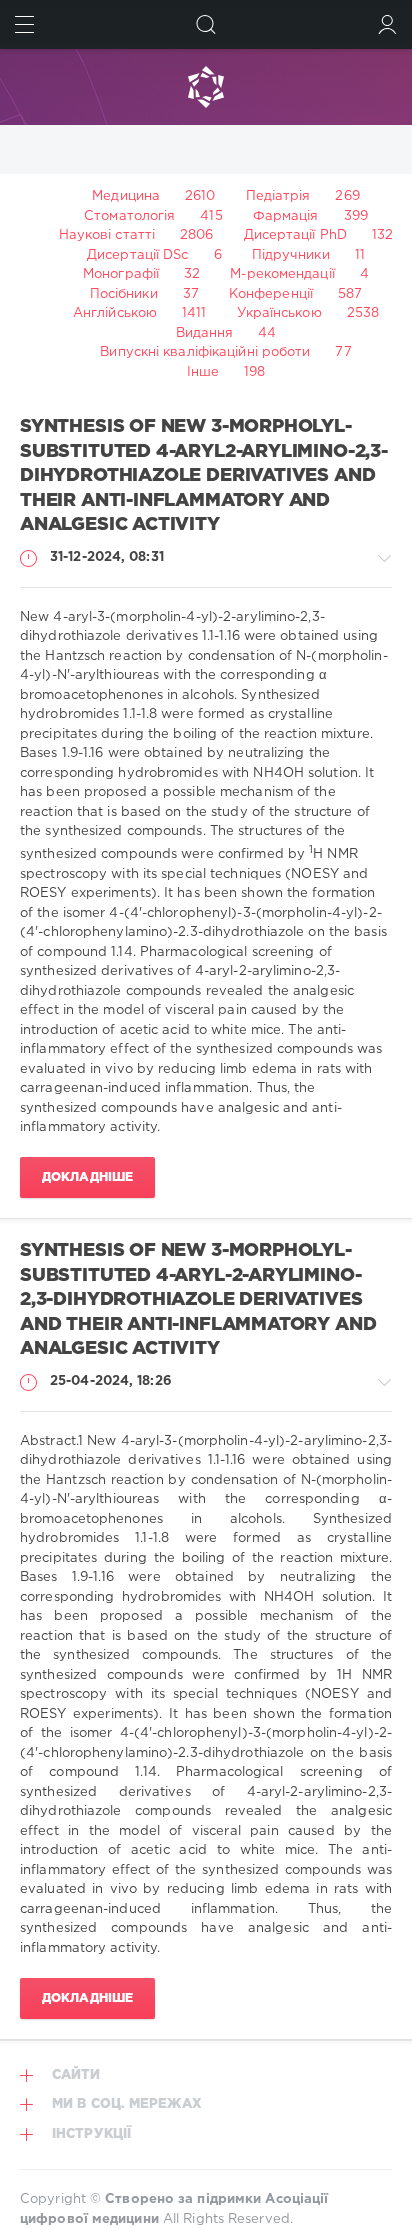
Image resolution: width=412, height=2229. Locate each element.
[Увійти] (387, 24)
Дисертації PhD (295, 235)
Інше (203, 372)
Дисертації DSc (137, 255)
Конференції (271, 294)
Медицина (126, 196)
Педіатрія (278, 196)
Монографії (121, 274)
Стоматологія (129, 216)
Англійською (115, 313)
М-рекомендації (282, 274)
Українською (279, 313)
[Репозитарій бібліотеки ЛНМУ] (206, 87)
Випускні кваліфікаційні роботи (205, 352)
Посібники (124, 294)
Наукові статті (107, 235)
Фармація (286, 216)
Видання (205, 333)
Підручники (291, 255)
